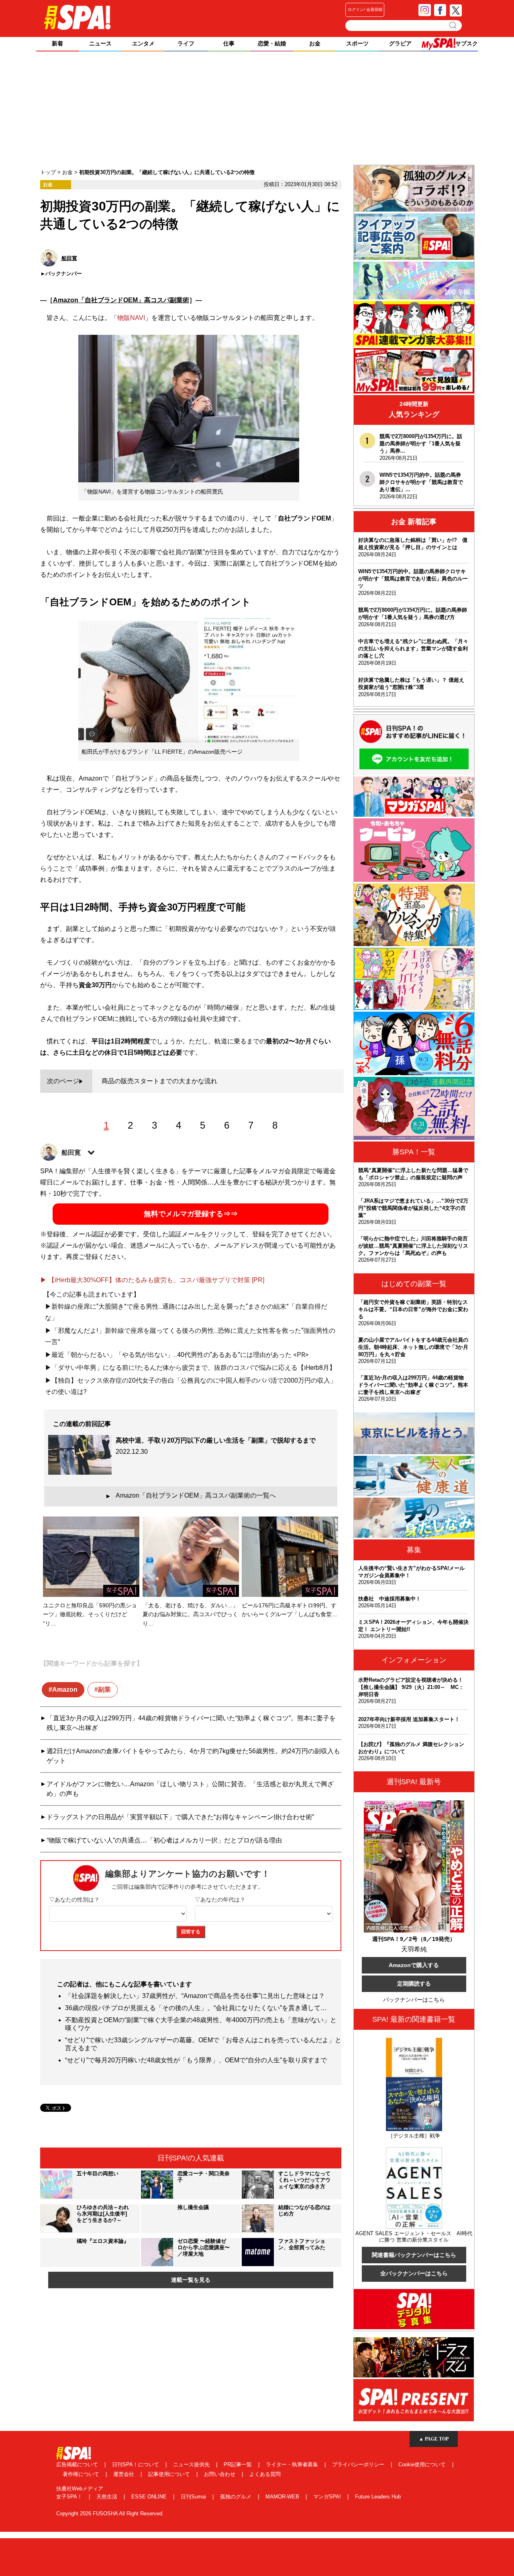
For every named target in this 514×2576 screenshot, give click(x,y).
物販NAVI (131, 318)
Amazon (65, 1690)
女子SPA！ (70, 2497)
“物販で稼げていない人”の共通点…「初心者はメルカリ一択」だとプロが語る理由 (164, 1840)
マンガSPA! (328, 2497)
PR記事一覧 (239, 2464)
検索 (454, 25)
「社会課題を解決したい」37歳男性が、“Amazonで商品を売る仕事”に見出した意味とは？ (195, 1996)
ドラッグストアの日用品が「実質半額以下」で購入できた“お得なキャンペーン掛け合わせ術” (180, 1817)
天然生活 (108, 2497)
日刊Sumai (194, 2497)
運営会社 (124, 2474)
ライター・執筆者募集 (293, 2464)
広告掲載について (78, 2464)
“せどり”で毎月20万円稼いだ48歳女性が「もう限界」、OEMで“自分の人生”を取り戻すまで (196, 2060)
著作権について (82, 2474)
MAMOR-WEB (283, 2497)
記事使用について (170, 2474)
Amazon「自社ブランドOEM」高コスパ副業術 (121, 300)
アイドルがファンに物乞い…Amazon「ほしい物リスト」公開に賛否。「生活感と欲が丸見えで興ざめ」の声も (190, 1789)
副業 (104, 1690)
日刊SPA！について (136, 2464)
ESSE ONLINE (150, 2497)
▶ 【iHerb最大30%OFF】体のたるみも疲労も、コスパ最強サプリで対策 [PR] (152, 1280)
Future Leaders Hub (378, 2497)
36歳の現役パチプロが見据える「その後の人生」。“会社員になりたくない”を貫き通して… (196, 2008)
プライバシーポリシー (359, 2464)
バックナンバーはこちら (414, 2000)
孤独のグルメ (237, 2497)
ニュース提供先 (192, 2464)
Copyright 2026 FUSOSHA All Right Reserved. (110, 2513)
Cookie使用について (423, 2464)
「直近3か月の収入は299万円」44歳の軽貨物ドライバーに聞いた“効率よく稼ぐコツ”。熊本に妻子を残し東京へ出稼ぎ (191, 1723)
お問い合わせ (220, 2474)
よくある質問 (265, 2474)
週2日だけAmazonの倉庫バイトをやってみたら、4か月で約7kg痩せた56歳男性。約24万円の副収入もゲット (193, 1756)
